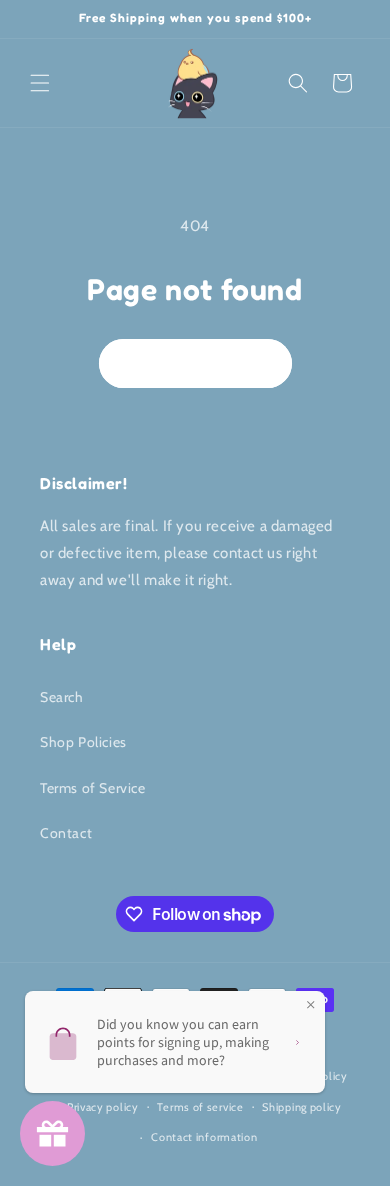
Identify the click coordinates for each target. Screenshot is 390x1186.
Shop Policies (83, 742)
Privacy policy (103, 1107)
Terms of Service (93, 788)
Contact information (204, 1137)
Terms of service (200, 1107)
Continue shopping (195, 363)
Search (62, 697)
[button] (40, 83)
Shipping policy (302, 1107)
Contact (66, 833)
